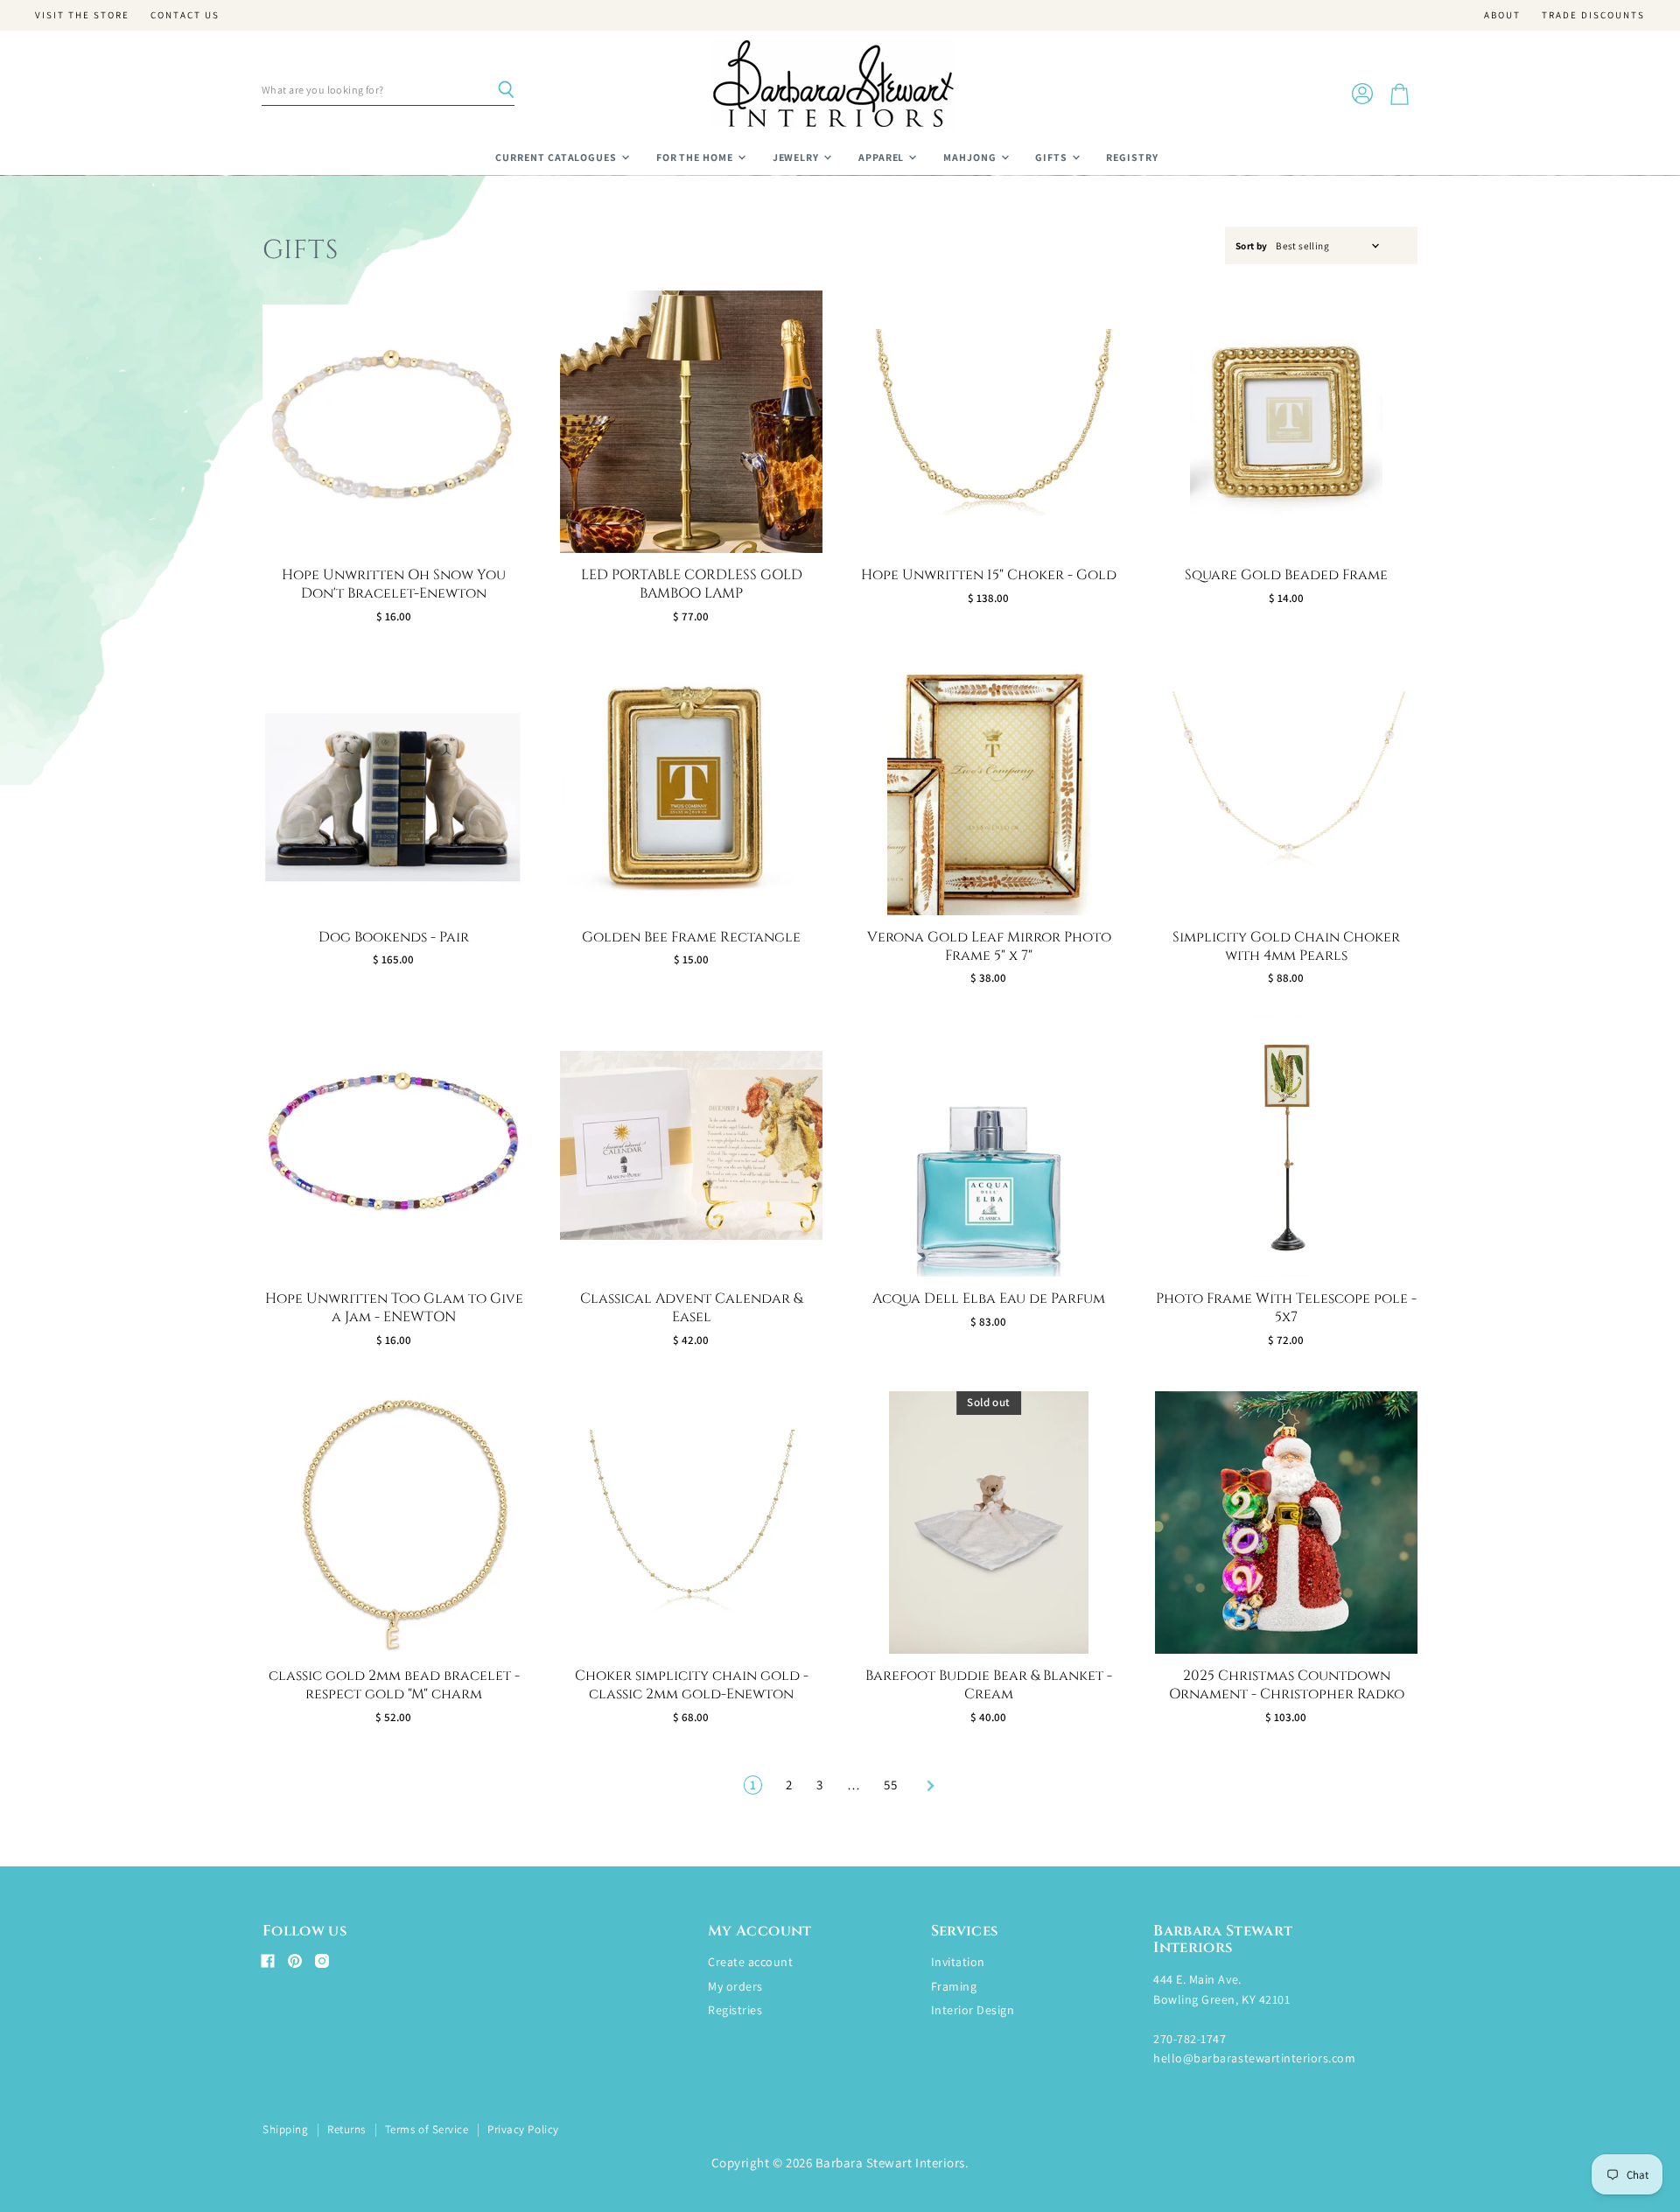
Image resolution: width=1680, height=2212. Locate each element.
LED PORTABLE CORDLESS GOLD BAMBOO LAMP (692, 584)
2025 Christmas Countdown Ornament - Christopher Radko (1287, 1685)
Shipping (285, 2129)
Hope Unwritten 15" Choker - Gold (989, 575)
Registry (1132, 157)
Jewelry (798, 157)
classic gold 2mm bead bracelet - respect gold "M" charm (394, 1685)
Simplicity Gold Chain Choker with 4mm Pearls (1286, 946)
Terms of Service (427, 2129)
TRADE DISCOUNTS (1593, 15)
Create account (750, 1962)
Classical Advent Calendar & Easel (691, 1308)
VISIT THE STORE (82, 15)
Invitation (958, 1962)
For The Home (696, 157)
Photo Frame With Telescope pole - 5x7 (1286, 1308)
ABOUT (1502, 15)
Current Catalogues (557, 157)
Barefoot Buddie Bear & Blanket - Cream (989, 1685)
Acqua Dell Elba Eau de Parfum (989, 1298)
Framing (954, 1986)
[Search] (506, 90)
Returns (346, 2129)
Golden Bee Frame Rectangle (691, 937)
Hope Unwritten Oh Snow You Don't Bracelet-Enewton (394, 584)
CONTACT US (185, 15)
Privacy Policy (523, 2129)
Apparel (883, 157)
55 (890, 1785)
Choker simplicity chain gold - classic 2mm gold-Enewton (692, 1685)
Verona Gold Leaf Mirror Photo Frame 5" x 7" (989, 946)
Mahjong (971, 157)
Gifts (1053, 157)
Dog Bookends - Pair (394, 937)
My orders (735, 1986)
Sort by (1252, 246)
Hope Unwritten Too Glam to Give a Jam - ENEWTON (394, 1308)
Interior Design (973, 2010)
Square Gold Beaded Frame (1286, 575)
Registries (735, 2010)
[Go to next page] (928, 1785)
